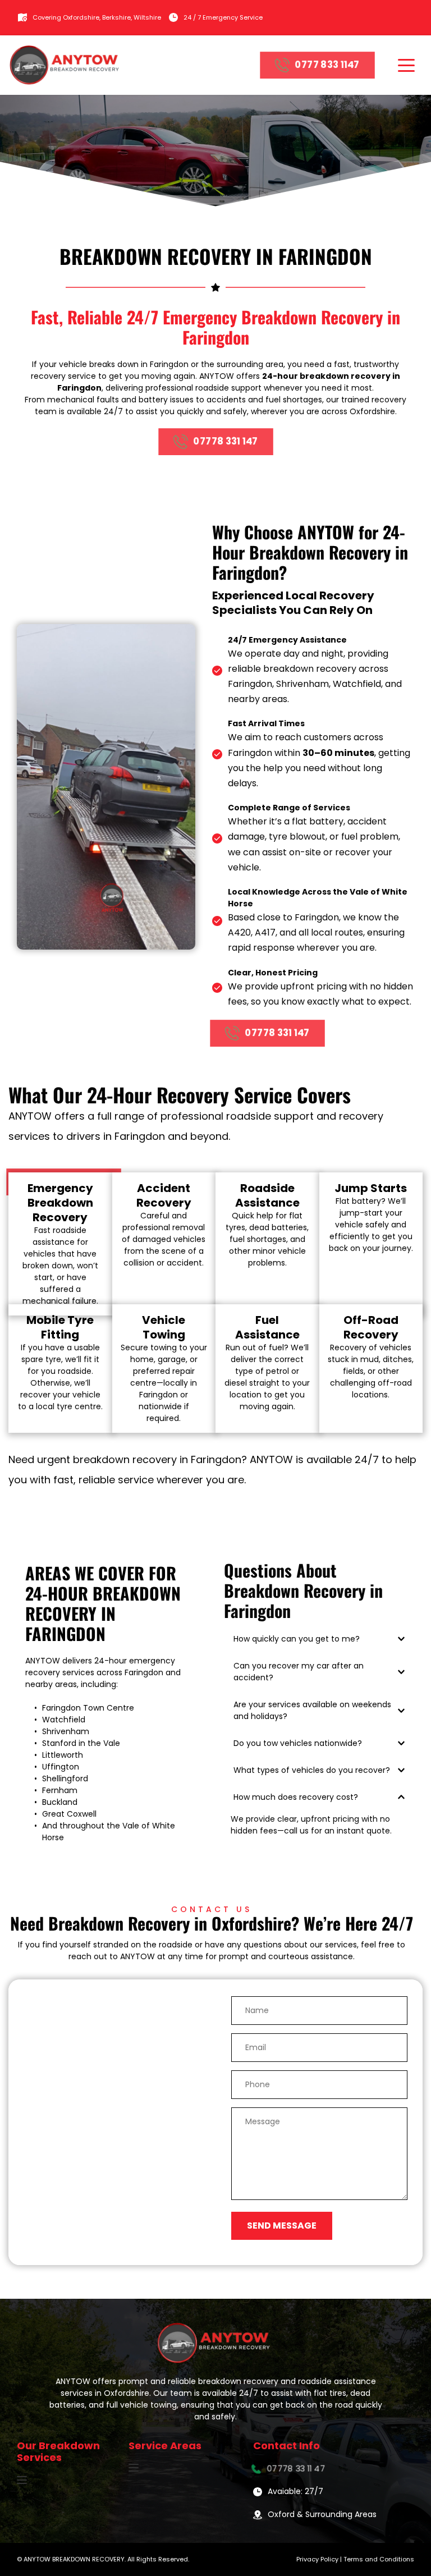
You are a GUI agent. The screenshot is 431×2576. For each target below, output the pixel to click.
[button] (406, 65)
